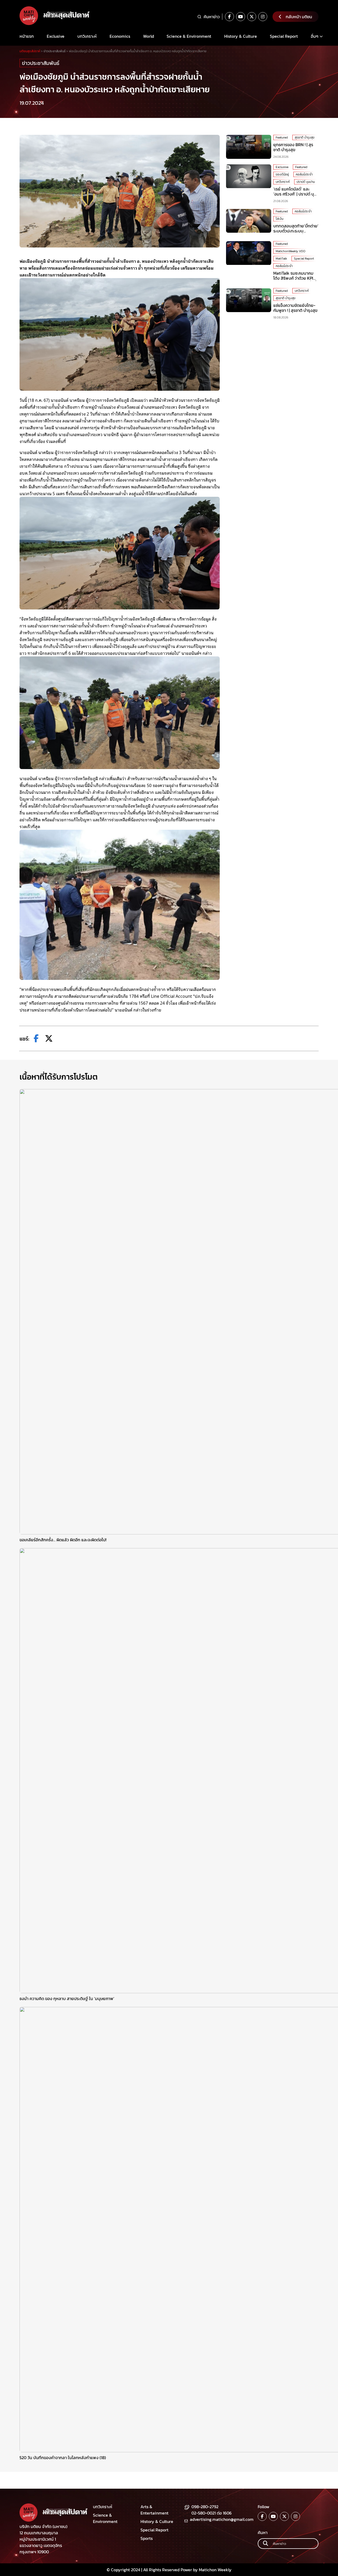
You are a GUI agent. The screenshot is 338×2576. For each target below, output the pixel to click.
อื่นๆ (315, 36)
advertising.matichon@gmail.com (222, 2519)
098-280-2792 (205, 2507)
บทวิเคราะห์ (87, 36)
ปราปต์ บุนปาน (306, 182)
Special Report (284, 36)
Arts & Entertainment (154, 2510)
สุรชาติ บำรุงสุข (305, 137)
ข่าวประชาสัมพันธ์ (41, 63)
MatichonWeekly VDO (290, 251)
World (149, 36)
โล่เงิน (280, 219)
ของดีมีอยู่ (282, 174)
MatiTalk (281, 259)
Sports (147, 2538)
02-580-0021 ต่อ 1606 (212, 2513)
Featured (282, 137)
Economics (120, 36)
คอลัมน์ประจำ (304, 174)
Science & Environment (189, 36)
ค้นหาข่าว (212, 17)
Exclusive (56, 36)
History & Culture (241, 36)
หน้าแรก (27, 36)
